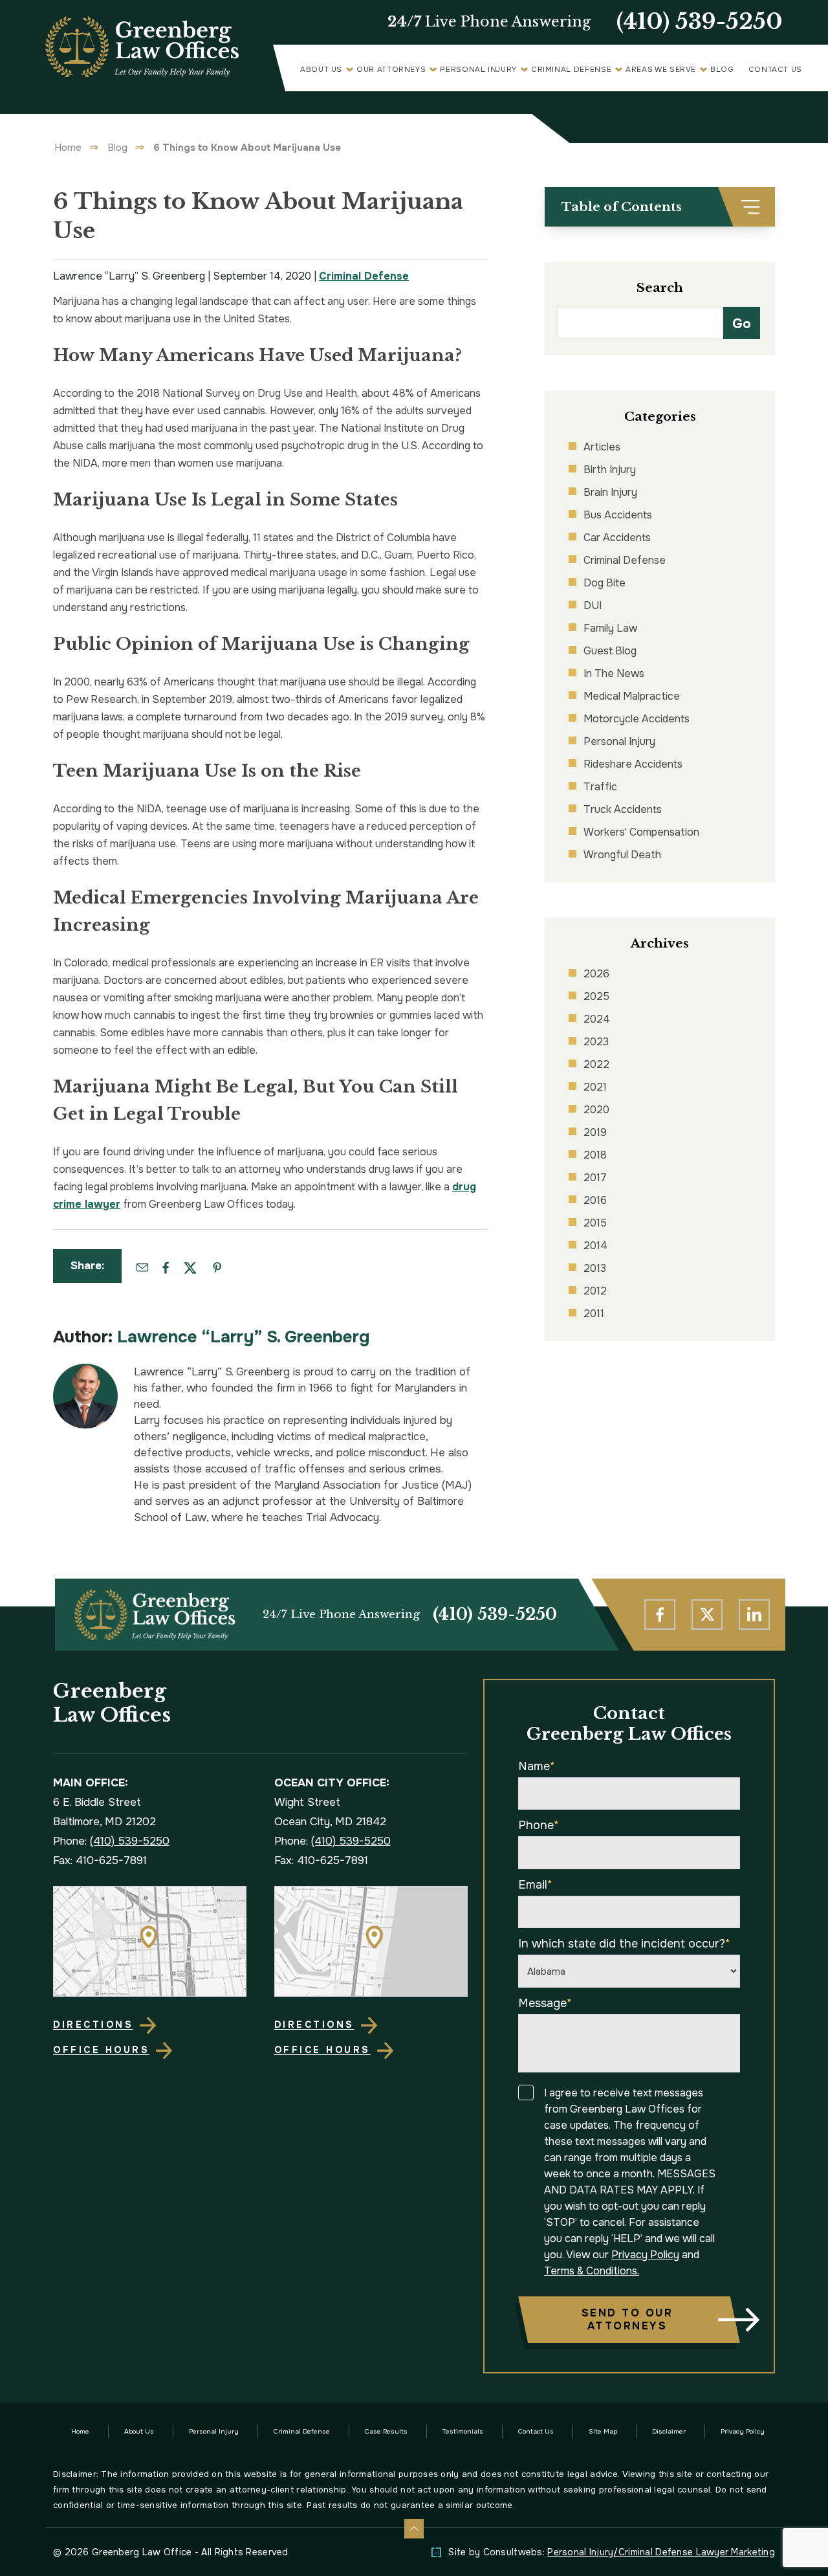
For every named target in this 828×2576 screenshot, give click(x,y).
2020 (596, 1110)
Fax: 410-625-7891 (100, 1860)
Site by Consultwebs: (612, 2552)
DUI (593, 605)
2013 (595, 1268)
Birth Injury (610, 470)
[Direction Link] (150, 1942)
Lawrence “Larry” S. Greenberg (243, 1337)
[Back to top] (414, 2529)
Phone (539, 1825)
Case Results (386, 2431)
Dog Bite (605, 583)
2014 (595, 1246)
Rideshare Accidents (633, 764)
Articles (602, 447)
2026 (596, 974)
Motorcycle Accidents (637, 719)
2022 (596, 1064)
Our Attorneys (391, 70)
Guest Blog (610, 651)
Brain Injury (610, 492)
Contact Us (775, 70)
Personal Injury (478, 70)
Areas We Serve (661, 70)
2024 (597, 1019)
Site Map (603, 2431)
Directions (93, 2025)
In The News (614, 673)
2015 (595, 1223)
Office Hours (101, 2050)
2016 (595, 1200)
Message (545, 2003)
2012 (595, 1291)
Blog (722, 70)
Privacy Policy (645, 2255)
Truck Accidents (623, 809)
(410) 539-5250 (700, 22)
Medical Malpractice (632, 696)
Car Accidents (617, 538)
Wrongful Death (622, 855)
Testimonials (463, 2431)
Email (535, 1885)
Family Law (610, 628)
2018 (595, 1155)
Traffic (600, 787)
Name (537, 1766)
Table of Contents (622, 207)
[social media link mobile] (660, 1615)
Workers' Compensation (641, 832)
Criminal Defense (571, 70)
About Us (321, 70)
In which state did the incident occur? (624, 1944)
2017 (595, 1178)
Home (68, 148)
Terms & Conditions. (592, 2271)
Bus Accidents (618, 515)
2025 (596, 996)
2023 (596, 1042)
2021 (595, 1087)
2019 (595, 1132)
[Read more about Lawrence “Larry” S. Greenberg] (85, 1371)
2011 (594, 1314)
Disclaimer (669, 2431)
